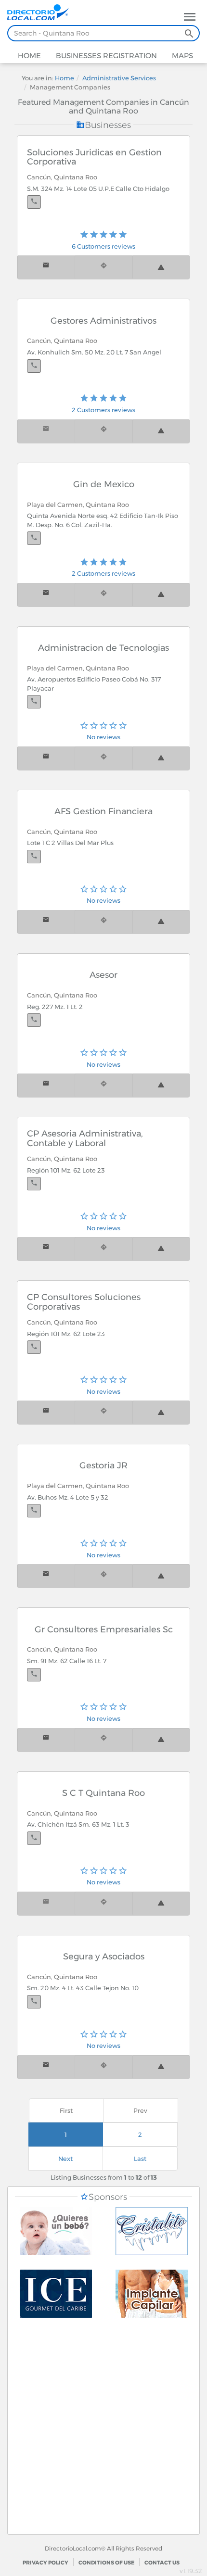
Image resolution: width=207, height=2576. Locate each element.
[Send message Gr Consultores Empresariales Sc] (46, 1740)
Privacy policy (45, 2563)
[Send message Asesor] (46, 1085)
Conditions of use (106, 2563)
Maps (181, 56)
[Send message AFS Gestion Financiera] (46, 922)
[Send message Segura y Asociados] (46, 2067)
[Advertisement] (103, 2431)
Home (29, 56)
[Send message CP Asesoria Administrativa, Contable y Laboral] (46, 1249)
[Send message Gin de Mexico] (46, 595)
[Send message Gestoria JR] (46, 1576)
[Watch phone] (34, 202)
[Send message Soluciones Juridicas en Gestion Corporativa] (46, 267)
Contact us (162, 2563)
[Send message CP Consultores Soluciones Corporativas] (46, 1412)
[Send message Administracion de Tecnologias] (46, 758)
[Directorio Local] (42, 12)
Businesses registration (105, 56)
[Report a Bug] (161, 267)
